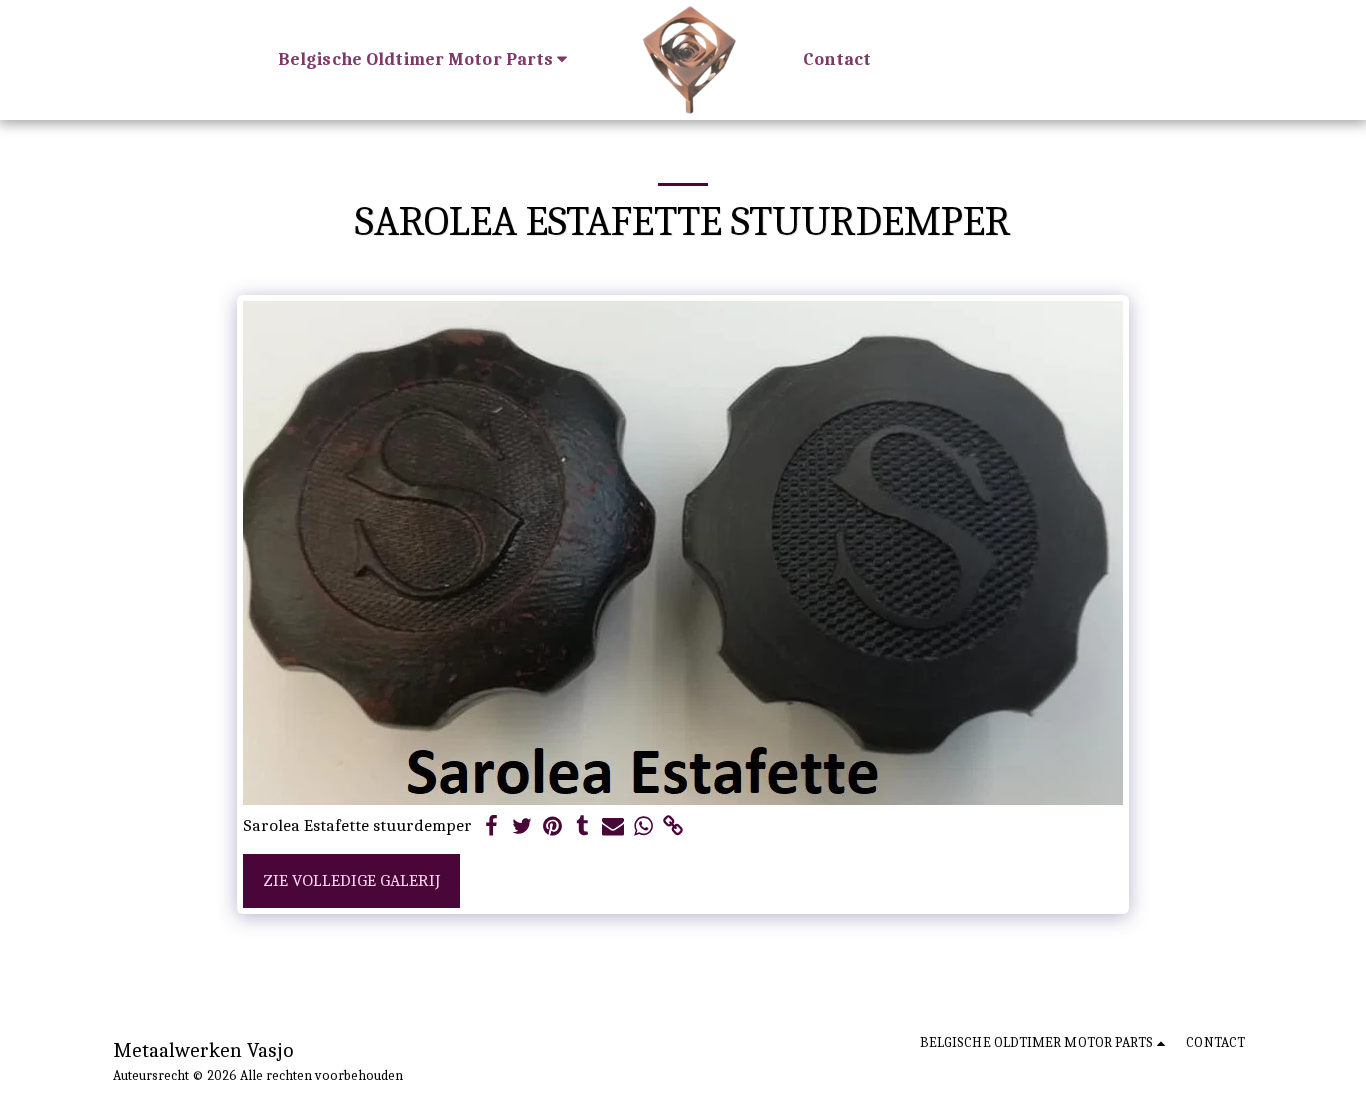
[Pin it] (552, 827)
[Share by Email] (613, 827)
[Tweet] (522, 827)
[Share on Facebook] (492, 827)
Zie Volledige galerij (351, 880)
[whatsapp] (643, 827)
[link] (674, 827)
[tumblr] (583, 827)
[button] (427, 59)
